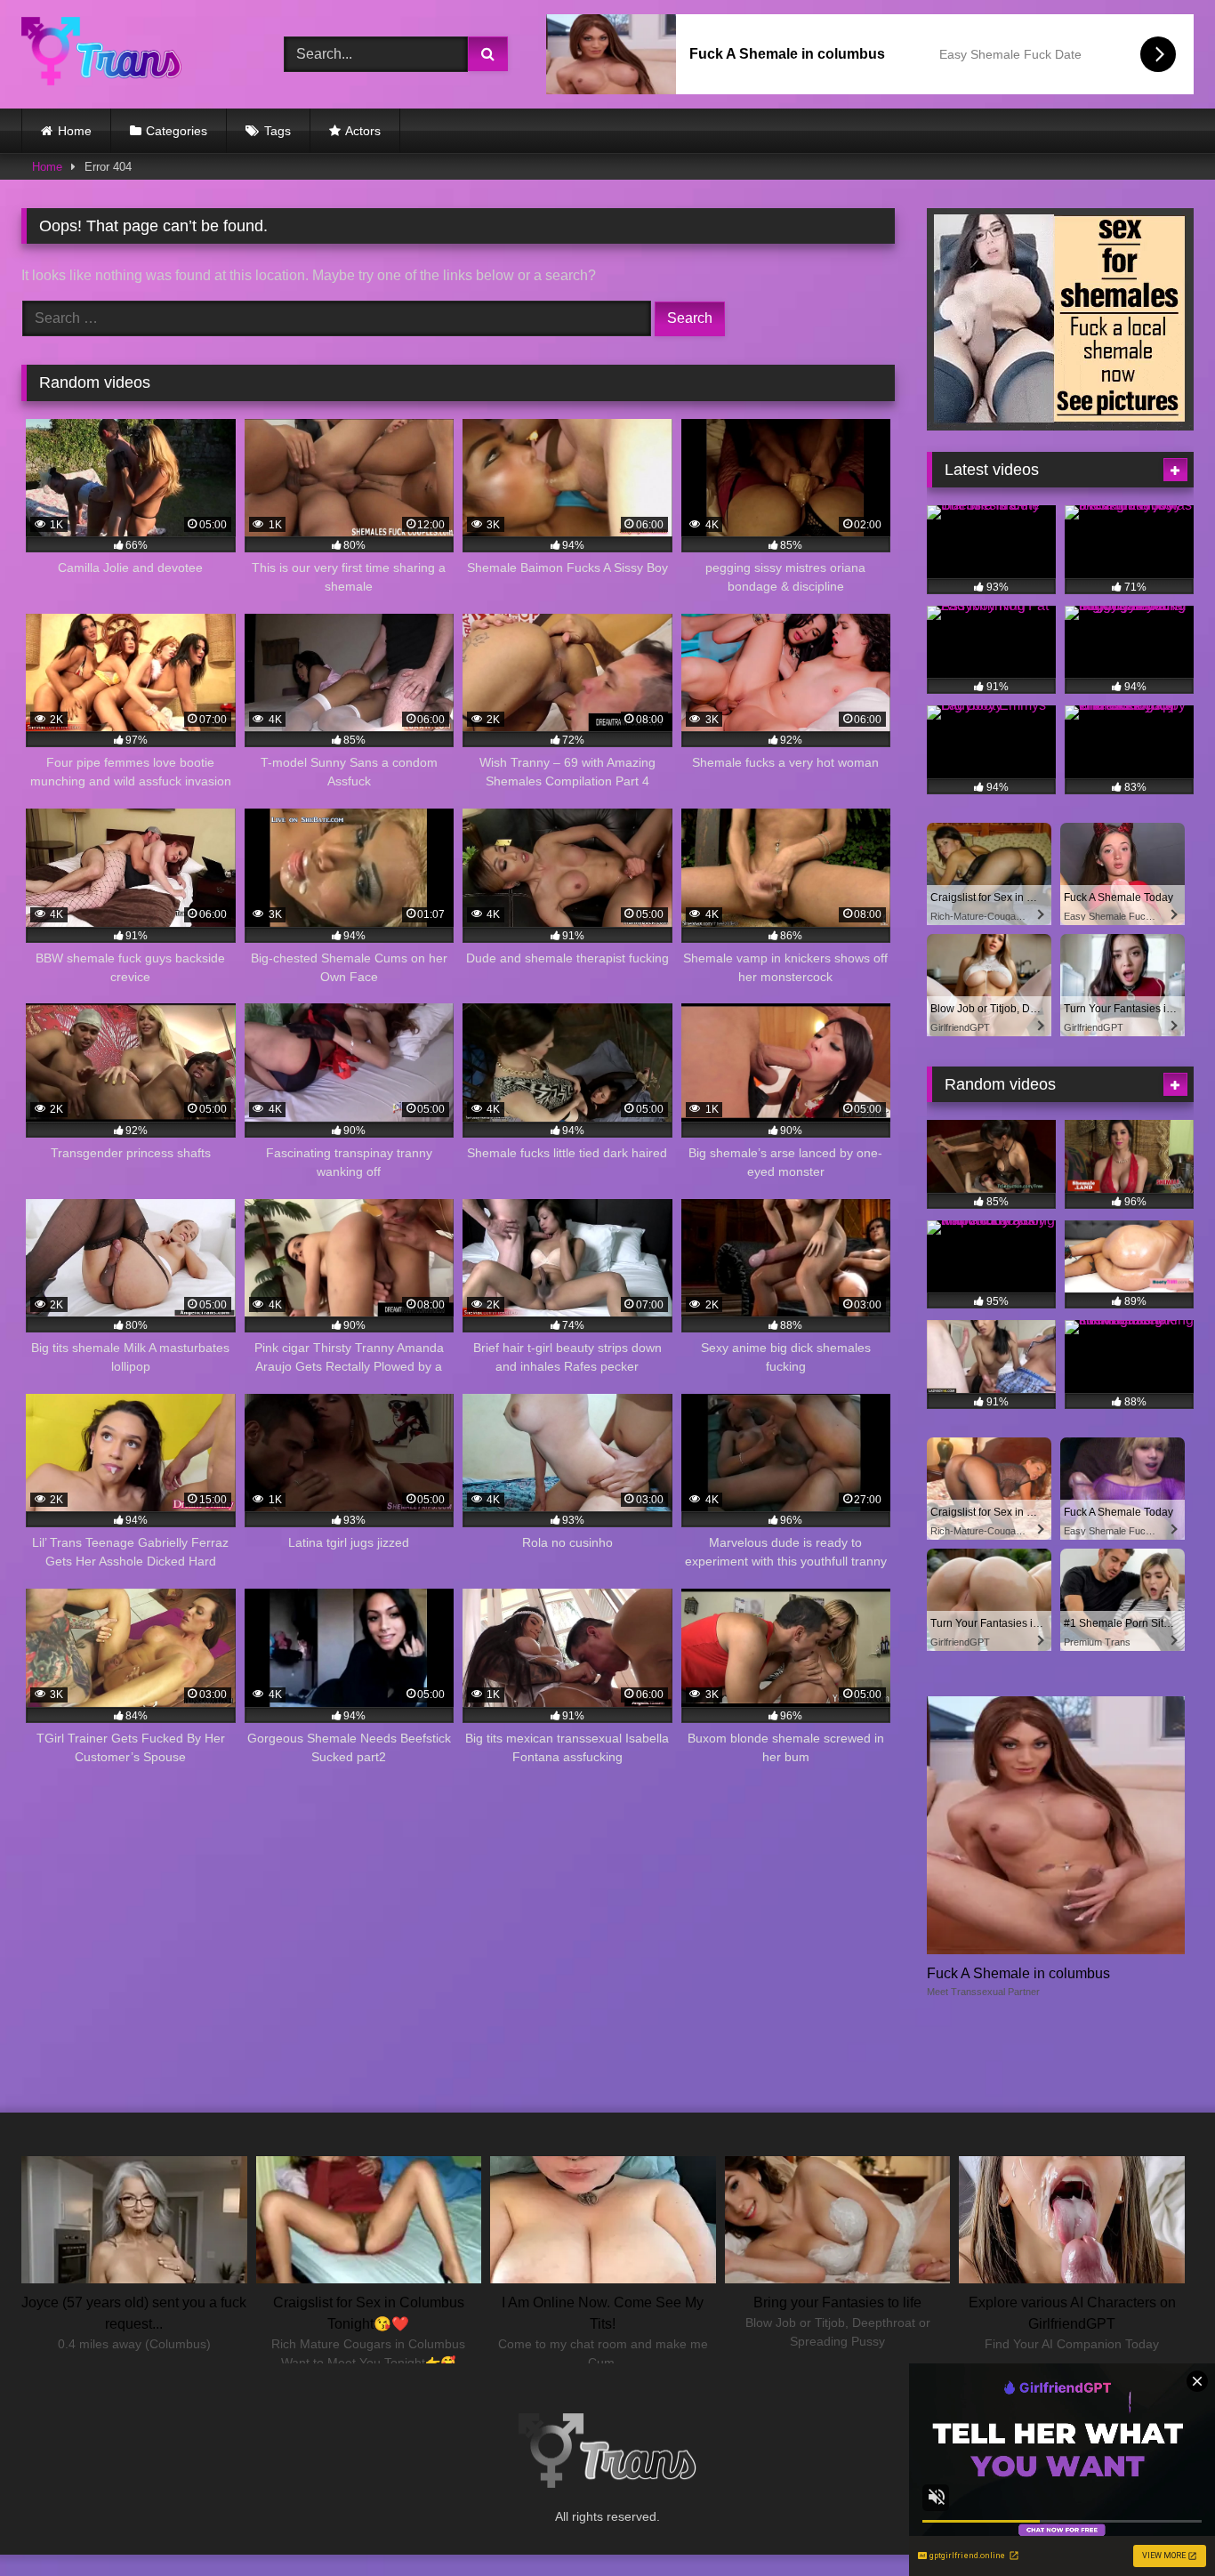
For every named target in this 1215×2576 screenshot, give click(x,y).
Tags (278, 131)
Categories (177, 131)
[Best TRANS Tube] (101, 54)
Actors (363, 131)
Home (75, 131)
